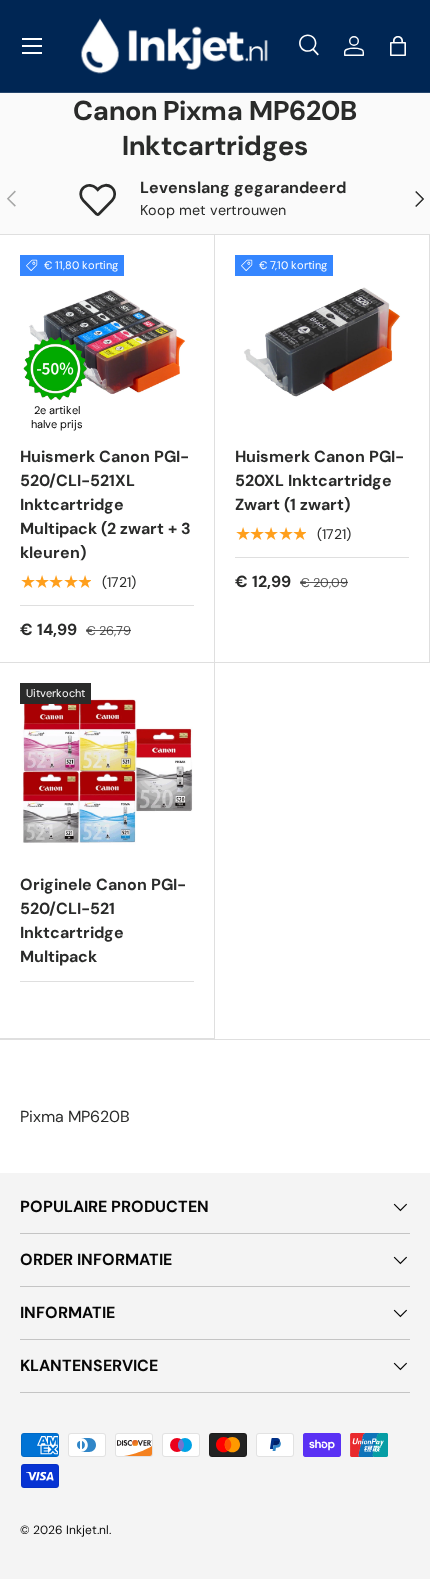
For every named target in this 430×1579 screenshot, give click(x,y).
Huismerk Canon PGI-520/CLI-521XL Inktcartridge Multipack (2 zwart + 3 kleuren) (105, 504)
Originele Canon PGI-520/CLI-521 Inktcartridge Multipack (103, 920)
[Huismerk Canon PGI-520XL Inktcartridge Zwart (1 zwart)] (322, 342)
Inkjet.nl (87, 1530)
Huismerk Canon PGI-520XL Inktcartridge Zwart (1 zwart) (319, 480)
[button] (398, 46)
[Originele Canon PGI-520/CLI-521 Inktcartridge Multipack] (107, 770)
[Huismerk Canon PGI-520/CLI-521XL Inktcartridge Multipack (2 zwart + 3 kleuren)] (107, 342)
